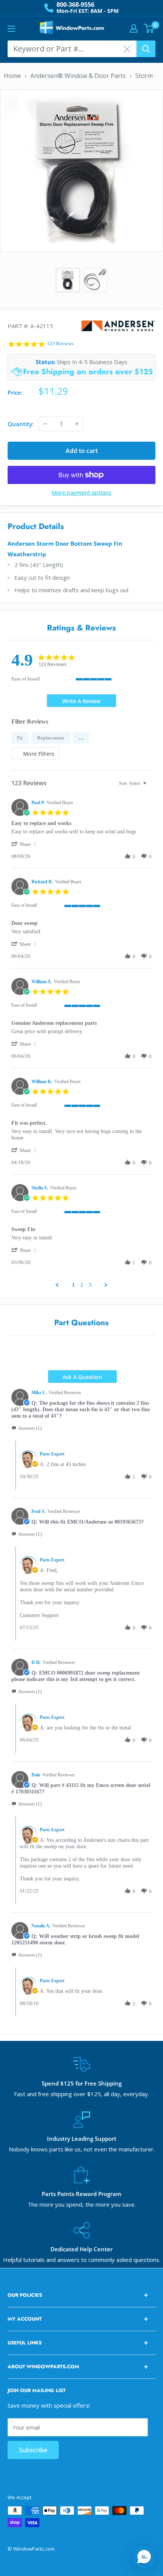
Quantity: (21, 424)
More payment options (81, 492)
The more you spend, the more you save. (82, 2204)
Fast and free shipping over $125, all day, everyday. (81, 2094)
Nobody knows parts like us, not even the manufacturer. (82, 2149)
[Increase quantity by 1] (77, 424)
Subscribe (33, 2450)
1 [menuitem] (73, 1285)
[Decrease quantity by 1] (45, 424)
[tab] (81, 701)
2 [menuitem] (82, 1285)
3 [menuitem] (90, 1285)
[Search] (146, 49)
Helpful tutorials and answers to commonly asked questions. (82, 2260)
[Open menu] (11, 29)
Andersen (118, 326)
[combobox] (134, 784)
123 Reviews (60, 343)
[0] (149, 28)
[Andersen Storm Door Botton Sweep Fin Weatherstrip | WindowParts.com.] (81, 170)
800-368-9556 (75, 5)
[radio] (20, 738)
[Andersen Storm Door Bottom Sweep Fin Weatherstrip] (95, 280)
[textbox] (150, 786)
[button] (81, 738)
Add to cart (82, 451)
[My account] (134, 28)
